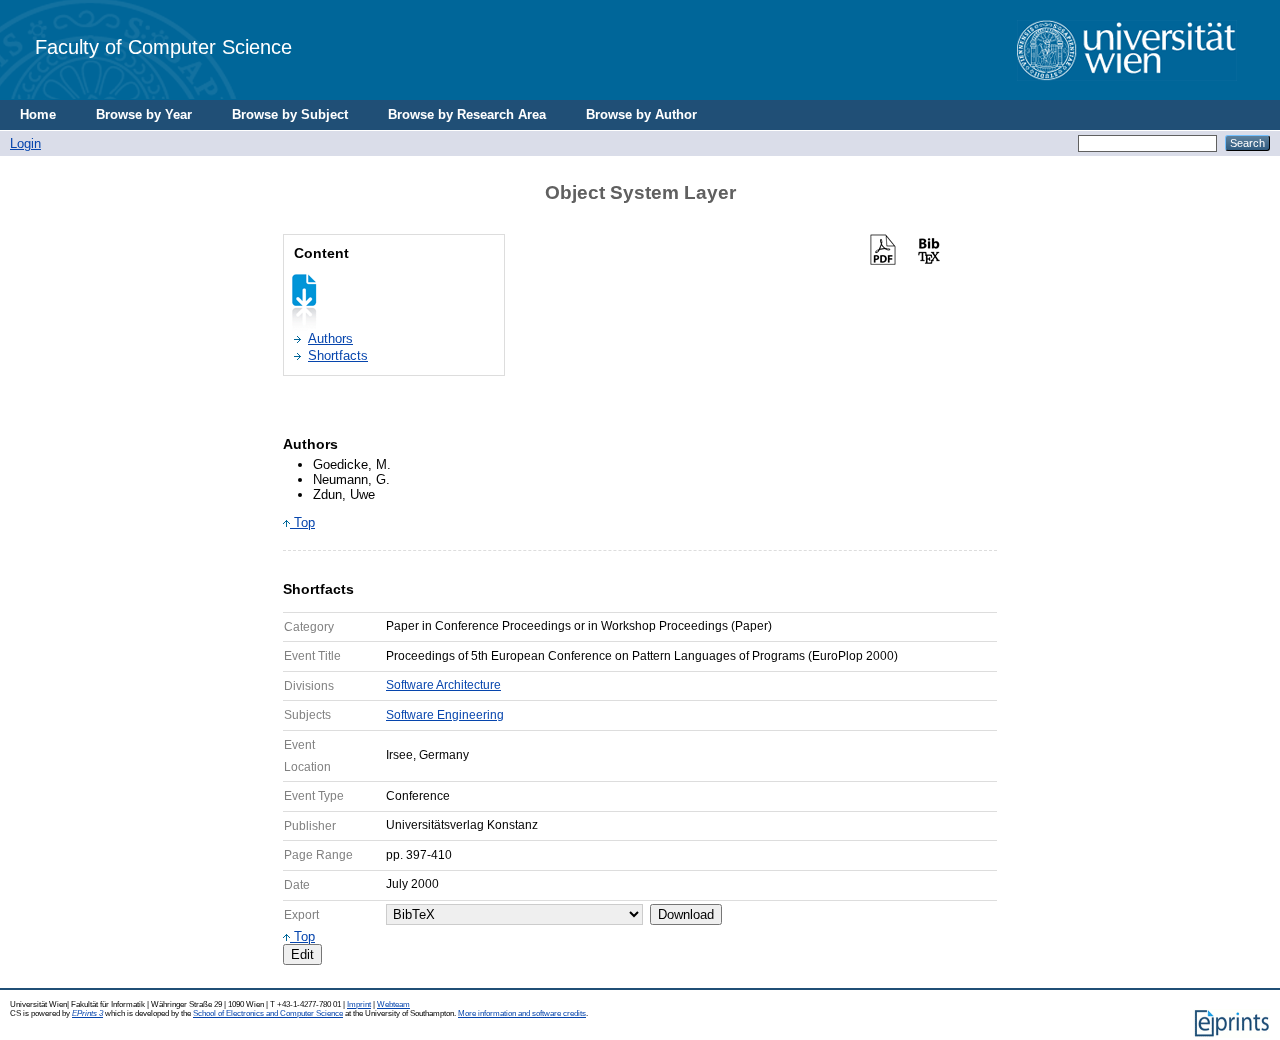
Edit (302, 954)
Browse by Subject (290, 114)
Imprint (359, 1004)
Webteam (393, 1004)
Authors (330, 338)
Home (38, 114)
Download (686, 914)
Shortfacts (338, 355)
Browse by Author (641, 114)
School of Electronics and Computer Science (268, 1013)
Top (302, 522)
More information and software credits (522, 1013)
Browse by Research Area (467, 114)
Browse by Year (144, 114)
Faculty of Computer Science (163, 46)
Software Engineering (445, 715)
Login (25, 143)
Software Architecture (443, 685)
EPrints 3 (87, 1013)
